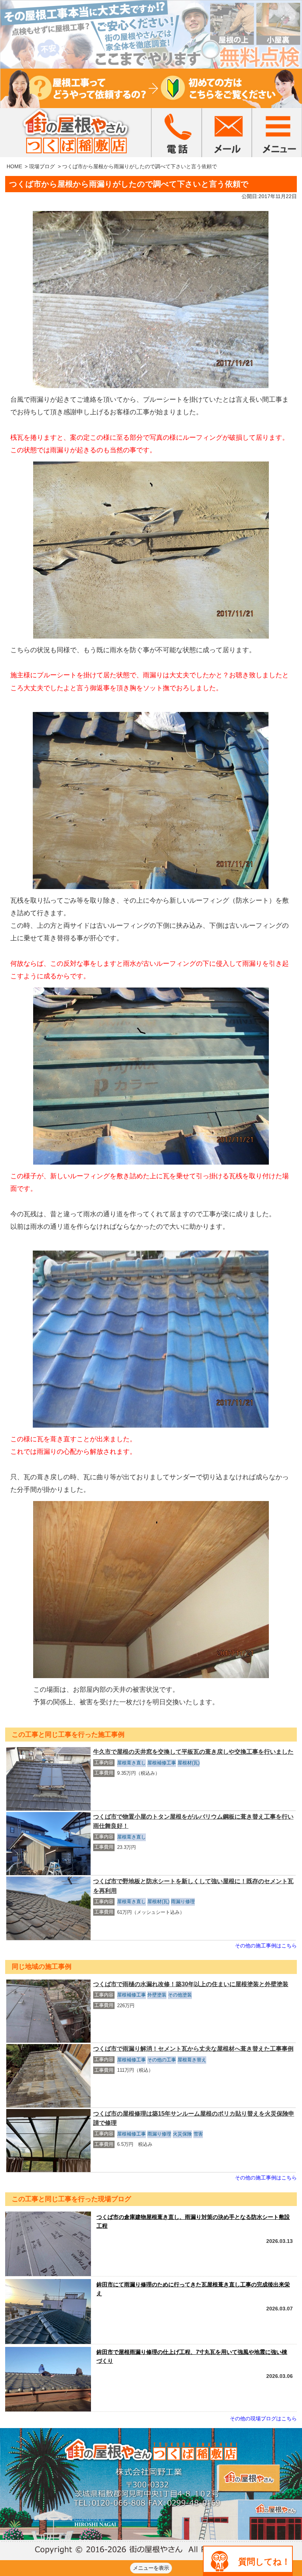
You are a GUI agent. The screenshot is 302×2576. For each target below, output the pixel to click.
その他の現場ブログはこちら (263, 2418)
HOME (14, 166)
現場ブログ (42, 166)
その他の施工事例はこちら (266, 1946)
